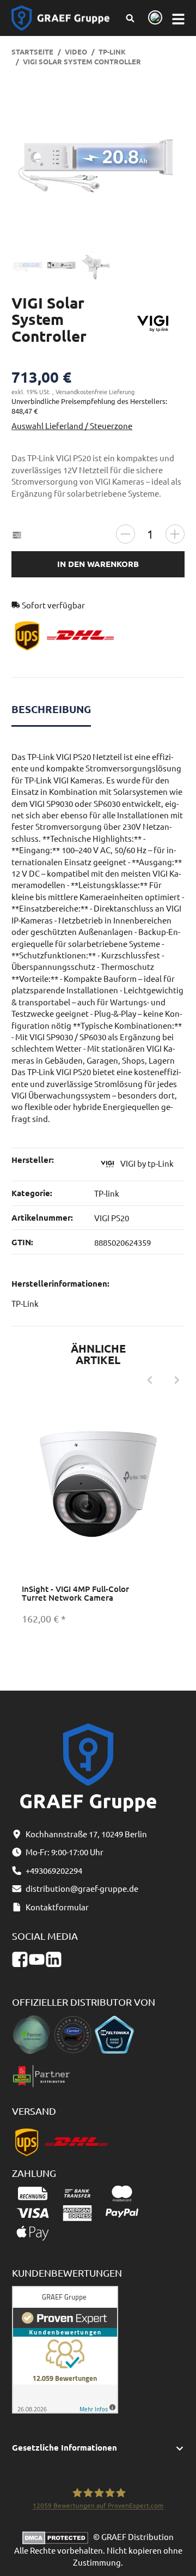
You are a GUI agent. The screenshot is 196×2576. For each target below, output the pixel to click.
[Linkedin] (54, 1959)
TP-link (107, 1193)
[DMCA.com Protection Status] (58, 2536)
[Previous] (150, 1380)
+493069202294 (54, 1870)
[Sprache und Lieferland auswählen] (153, 18)
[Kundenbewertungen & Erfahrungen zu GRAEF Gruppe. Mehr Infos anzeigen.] (65, 2348)
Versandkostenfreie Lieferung (95, 391)
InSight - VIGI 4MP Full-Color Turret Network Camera (75, 1593)
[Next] (177, 1380)
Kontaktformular (57, 1907)
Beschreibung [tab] (51, 709)
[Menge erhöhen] (175, 534)
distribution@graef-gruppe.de (82, 1888)
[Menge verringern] (125, 534)
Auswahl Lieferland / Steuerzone (72, 426)
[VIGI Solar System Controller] (98, 161)
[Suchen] (130, 18)
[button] (98, 2448)
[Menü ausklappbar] (178, 18)
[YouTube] (37, 1959)
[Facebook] (20, 1959)
